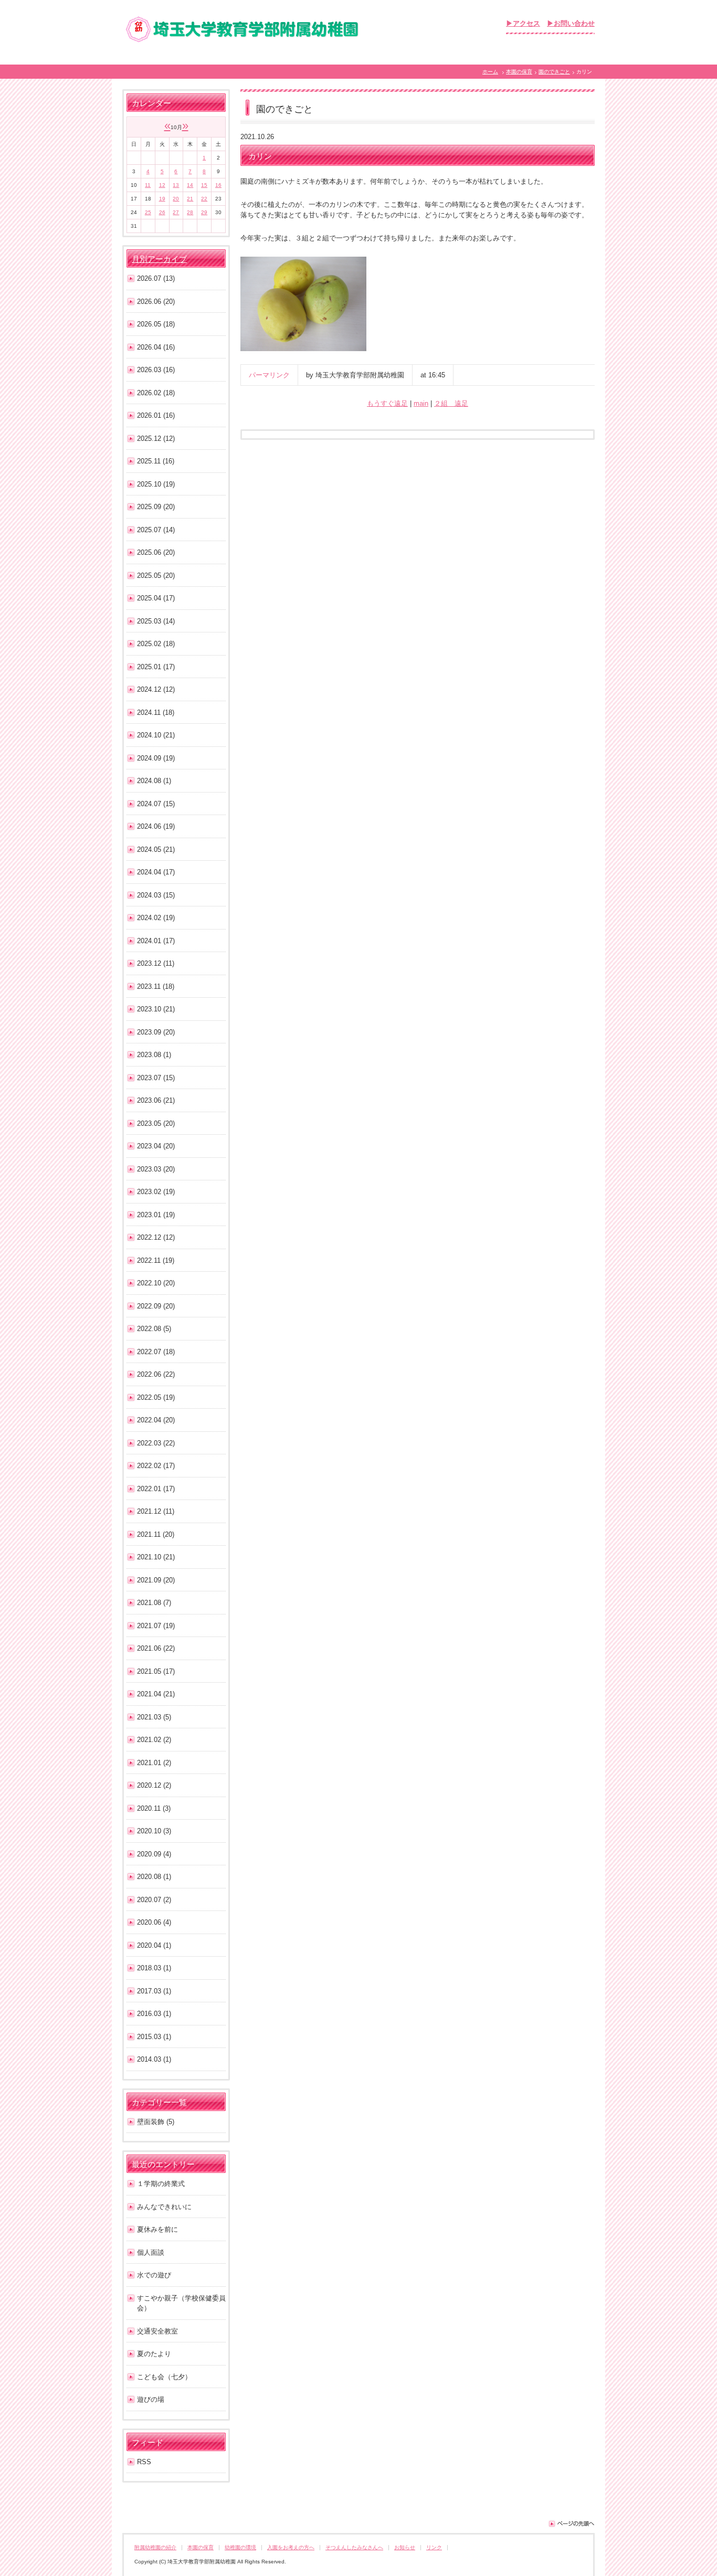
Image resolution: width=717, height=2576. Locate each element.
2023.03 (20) (156, 1169)
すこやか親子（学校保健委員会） (181, 2303)
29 (204, 212)
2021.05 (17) (156, 1671)
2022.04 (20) (156, 1420)
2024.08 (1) (154, 781)
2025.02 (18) (156, 644)
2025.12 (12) (156, 439)
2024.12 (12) (156, 689)
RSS (144, 2462)
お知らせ (405, 2547)
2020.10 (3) (154, 1831)
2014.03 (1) (154, 2059)
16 (218, 185)
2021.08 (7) (154, 1603)
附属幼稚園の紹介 (155, 2547)
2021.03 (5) (154, 1717)
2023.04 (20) (156, 1146)
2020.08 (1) (154, 1877)
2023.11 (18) (156, 986)
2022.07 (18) (156, 1352)
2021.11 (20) (156, 1534)
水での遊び (154, 2275)
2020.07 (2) (154, 1900)
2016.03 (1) (154, 2014)
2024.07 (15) (156, 804)
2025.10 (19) (156, 484)
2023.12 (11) (156, 963)
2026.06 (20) (156, 302)
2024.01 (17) (156, 941)
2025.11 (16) (156, 461)
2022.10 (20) (156, 1283)
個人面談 (151, 2252)
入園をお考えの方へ (291, 2547)
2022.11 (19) (156, 1260)
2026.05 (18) (156, 324)
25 (148, 212)
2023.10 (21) (156, 1009)
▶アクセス (523, 23)
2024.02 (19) (156, 918)
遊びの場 (151, 2399)
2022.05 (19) (156, 1397)
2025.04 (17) (156, 598)
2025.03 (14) (156, 621)
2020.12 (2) (154, 1785)
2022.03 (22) (156, 1443)
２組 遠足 (451, 403)
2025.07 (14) (156, 530)
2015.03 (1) (154, 2037)
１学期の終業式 (161, 2184)
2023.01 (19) (156, 1215)
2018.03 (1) (154, 1968)
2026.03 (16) (156, 370)
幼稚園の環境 (240, 2547)
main (421, 403)
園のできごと (554, 72)
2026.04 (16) (156, 347)
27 (176, 212)
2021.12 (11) (156, 1511)
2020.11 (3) (154, 1808)
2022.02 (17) (156, 1466)
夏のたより (154, 2354)
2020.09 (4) (154, 1854)
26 (162, 212)
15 (204, 185)
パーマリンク (269, 375)
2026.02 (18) (156, 393)
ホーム (490, 72)
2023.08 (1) (154, 1055)
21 (190, 199)
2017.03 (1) (154, 1991)
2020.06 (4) (154, 1922)
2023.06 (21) (156, 1100)
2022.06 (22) (156, 1374)
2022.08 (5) (154, 1329)
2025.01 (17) (156, 667)
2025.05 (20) (156, 576)
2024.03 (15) (156, 895)
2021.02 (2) (154, 1740)
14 (190, 185)
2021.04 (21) (156, 1694)
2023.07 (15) (156, 1078)
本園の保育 (519, 72)
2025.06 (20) (156, 552)
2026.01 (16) (156, 415)
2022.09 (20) (156, 1306)
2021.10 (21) (156, 1557)
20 (176, 199)
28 (190, 212)
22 (204, 199)
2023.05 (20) (156, 1123)
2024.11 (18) (156, 712)
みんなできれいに (164, 2207)
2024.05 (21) (156, 849)
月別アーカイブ (159, 259)
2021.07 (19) (156, 1626)
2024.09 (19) (156, 758)
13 (176, 185)
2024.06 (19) (156, 826)
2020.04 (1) (154, 1945)
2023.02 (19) (156, 1192)
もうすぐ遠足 (387, 403)
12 (162, 185)
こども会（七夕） (164, 2377)
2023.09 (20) (156, 1032)
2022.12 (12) (156, 1237)
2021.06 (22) (156, 1648)
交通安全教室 (157, 2331)
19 (162, 199)
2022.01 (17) (156, 1489)
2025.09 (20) (156, 507)
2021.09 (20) (156, 1580)
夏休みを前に (157, 2229)
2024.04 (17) (156, 872)
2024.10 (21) (156, 735)
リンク (434, 2547)
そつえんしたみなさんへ (354, 2547)
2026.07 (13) (156, 278)
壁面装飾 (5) (156, 2122)
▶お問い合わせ (571, 23)
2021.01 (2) (154, 1763)
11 (148, 185)
